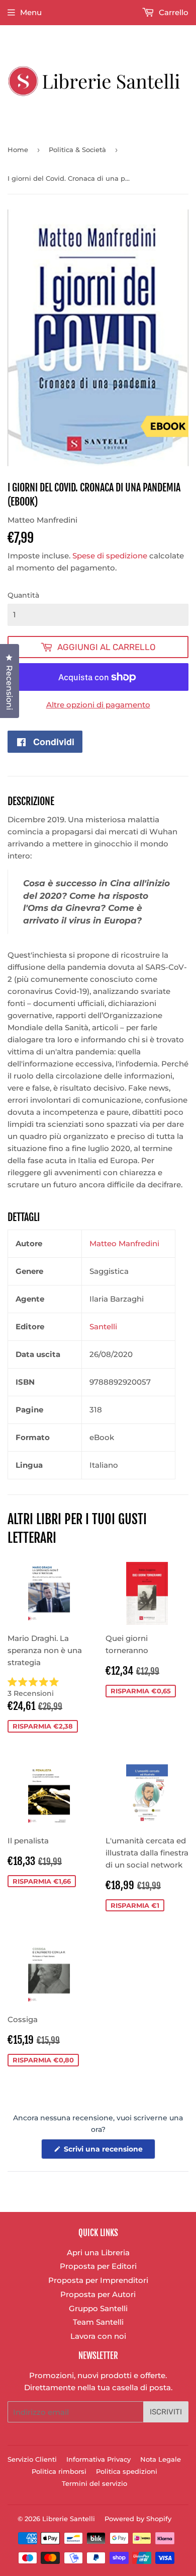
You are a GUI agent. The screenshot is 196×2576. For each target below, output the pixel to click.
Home (18, 150)
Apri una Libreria (98, 2252)
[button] (49, 1688)
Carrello (173, 12)
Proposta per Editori (98, 2266)
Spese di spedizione (110, 556)
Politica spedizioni (127, 2471)
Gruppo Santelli (98, 2308)
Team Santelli (98, 2322)
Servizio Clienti (32, 2459)
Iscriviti (166, 2412)
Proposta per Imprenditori (98, 2280)
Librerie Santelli (69, 2519)
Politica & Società (77, 150)
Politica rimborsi (59, 2471)
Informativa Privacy (99, 2459)
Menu (31, 12)
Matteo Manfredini (124, 1243)
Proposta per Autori (98, 2294)
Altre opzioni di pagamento (98, 705)
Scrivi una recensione (109, 2152)
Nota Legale (161, 2459)
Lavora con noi (98, 2336)
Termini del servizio (94, 2483)
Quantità (23, 595)
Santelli (103, 1327)
